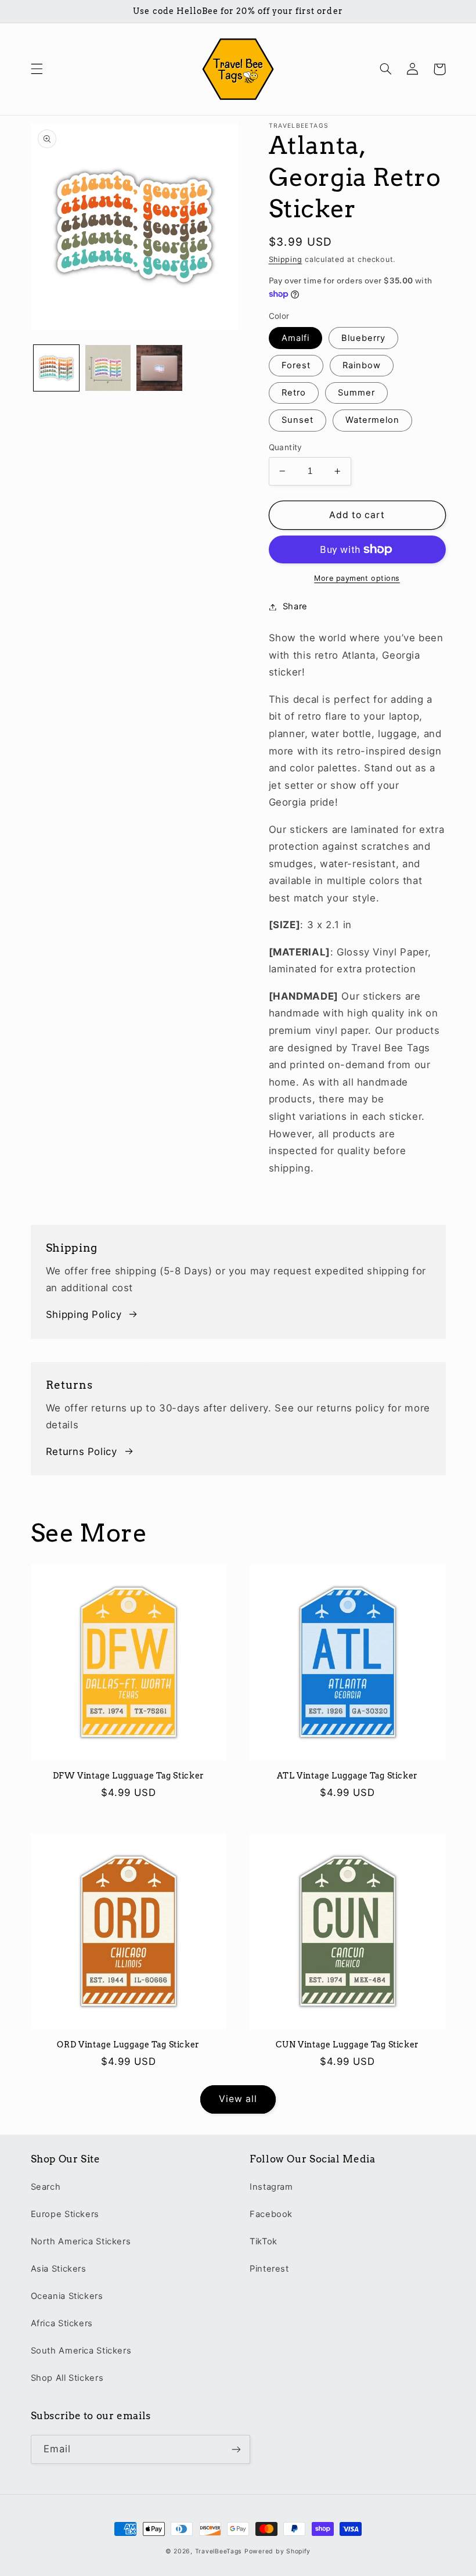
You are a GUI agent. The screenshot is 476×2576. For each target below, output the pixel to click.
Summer (356, 393)
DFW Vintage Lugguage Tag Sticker (129, 1776)
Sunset (297, 420)
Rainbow (362, 365)
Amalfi (295, 338)
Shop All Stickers (67, 2378)
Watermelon (373, 420)
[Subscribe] (236, 2449)
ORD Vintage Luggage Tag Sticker (128, 2045)
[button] (37, 69)
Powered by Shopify (277, 2551)
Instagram (271, 2187)
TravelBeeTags (219, 2551)
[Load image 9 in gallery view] (108, 368)
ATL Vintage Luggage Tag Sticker (347, 1776)
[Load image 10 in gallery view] (159, 368)
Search (46, 2187)
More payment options (357, 578)
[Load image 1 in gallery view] (56, 368)
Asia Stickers (59, 2269)
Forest (296, 365)
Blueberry (363, 338)
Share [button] (295, 606)
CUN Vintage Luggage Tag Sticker (347, 2045)
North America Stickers (81, 2241)
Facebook (271, 2214)
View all (238, 2099)
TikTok (264, 2241)
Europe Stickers (65, 2214)
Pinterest (269, 2269)
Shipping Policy (84, 1314)
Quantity (286, 447)
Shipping (286, 259)
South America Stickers (81, 2351)
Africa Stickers (62, 2323)
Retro (294, 393)
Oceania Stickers (67, 2296)
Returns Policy (82, 1452)
